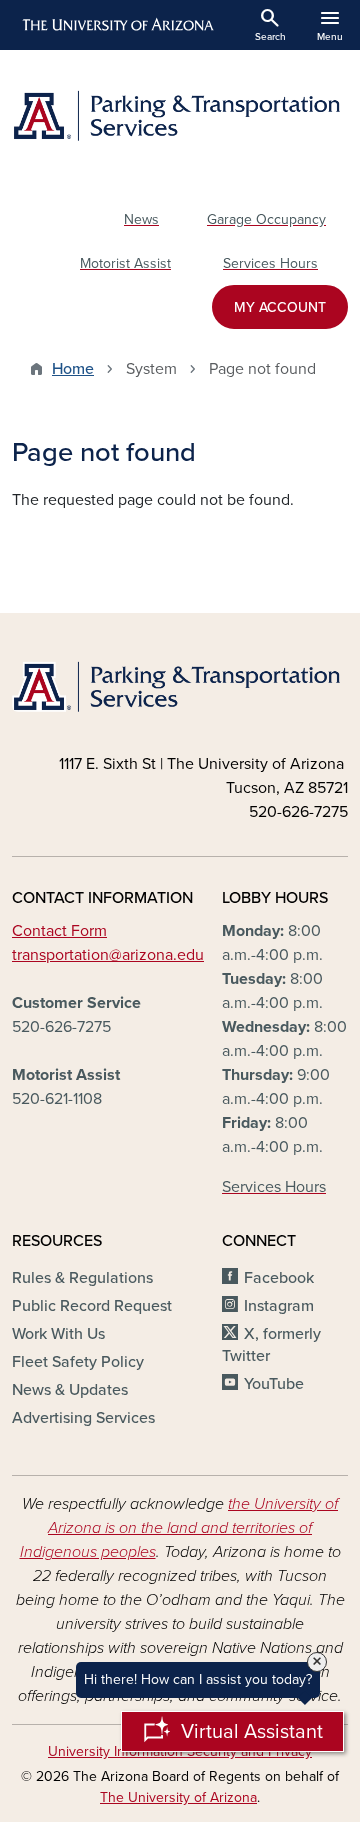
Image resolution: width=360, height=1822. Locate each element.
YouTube (274, 1384)
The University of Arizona (178, 1797)
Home (73, 369)
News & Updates (70, 1390)
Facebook (279, 1278)
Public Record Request (92, 1306)
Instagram (279, 1306)
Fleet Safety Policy (78, 1362)
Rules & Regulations (82, 1278)
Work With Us (58, 1334)
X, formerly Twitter (271, 1345)
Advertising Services (83, 1418)
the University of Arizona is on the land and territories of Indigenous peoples (179, 1528)
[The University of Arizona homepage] (116, 25)
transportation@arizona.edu (108, 955)
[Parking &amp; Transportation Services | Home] (180, 115)
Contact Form (59, 931)
